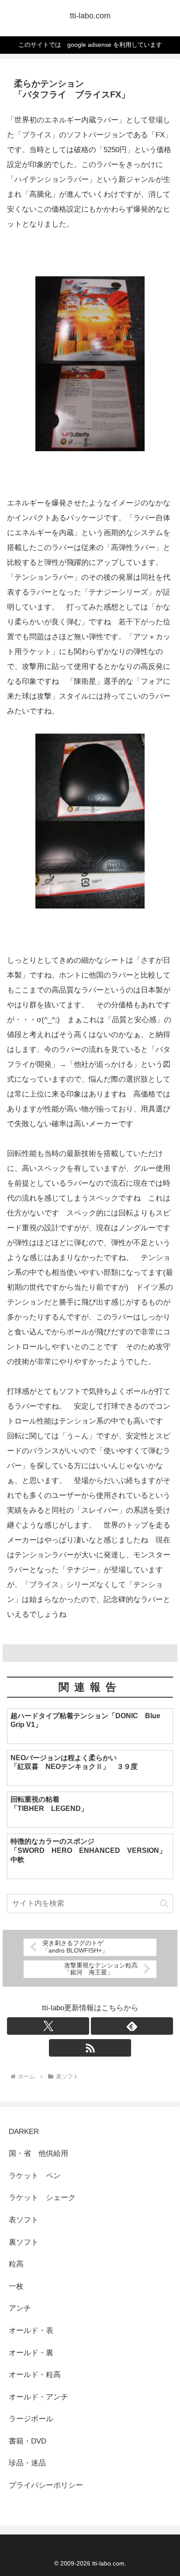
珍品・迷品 (27, 2463)
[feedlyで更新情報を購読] (132, 2026)
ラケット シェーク (42, 2198)
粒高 (16, 2264)
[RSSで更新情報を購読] (90, 2048)
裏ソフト (24, 2242)
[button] (164, 1903)
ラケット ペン (35, 2176)
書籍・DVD (28, 2441)
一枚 (20, 2286)
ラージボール (31, 2419)
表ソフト (24, 2220)
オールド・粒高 (35, 2375)
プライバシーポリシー (46, 2485)
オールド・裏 (31, 2353)
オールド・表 (31, 2331)
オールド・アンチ (38, 2397)
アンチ (20, 2308)
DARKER (24, 2132)
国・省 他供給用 (38, 2153)
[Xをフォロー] (48, 2026)
